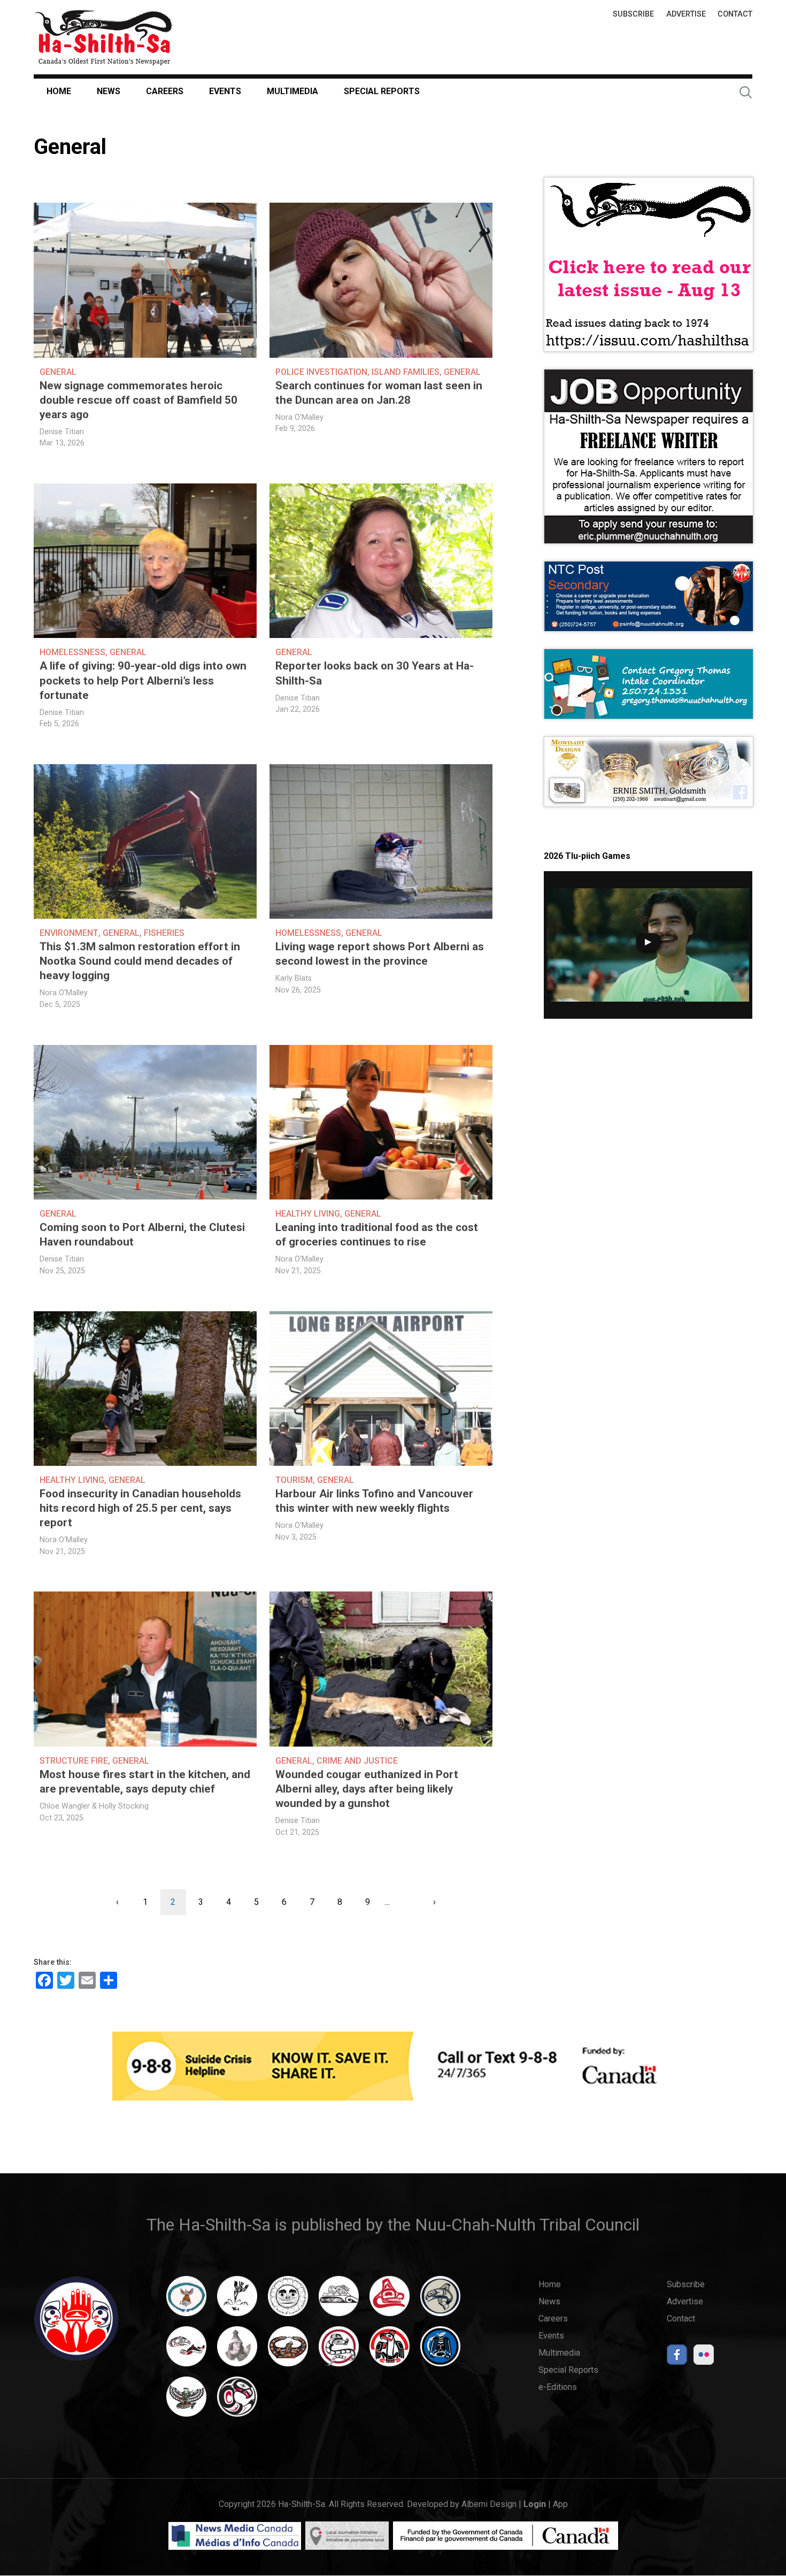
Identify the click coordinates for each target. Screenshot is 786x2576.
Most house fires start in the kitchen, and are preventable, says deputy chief (145, 1782)
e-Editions (558, 2387)
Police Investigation (321, 372)
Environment (69, 933)
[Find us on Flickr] (704, 2358)
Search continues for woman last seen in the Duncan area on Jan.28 (379, 393)
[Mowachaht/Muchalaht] (237, 2351)
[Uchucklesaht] (186, 2402)
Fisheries (164, 933)
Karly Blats (294, 978)
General (58, 372)
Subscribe (633, 14)
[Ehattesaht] (288, 2301)
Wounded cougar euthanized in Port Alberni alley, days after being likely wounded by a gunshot (367, 1789)
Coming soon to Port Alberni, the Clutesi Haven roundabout (142, 1235)
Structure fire (74, 1761)
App (560, 2504)
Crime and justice (357, 1761)
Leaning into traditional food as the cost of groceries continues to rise (377, 1235)
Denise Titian (62, 432)
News (109, 91)
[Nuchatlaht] (288, 2351)
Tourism (294, 1480)
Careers (165, 91)
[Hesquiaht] (339, 2301)
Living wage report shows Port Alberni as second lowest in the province (380, 954)
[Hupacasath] (390, 2301)
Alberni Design (489, 2504)
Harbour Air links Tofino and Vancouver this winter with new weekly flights (374, 1501)
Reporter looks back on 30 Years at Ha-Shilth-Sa (375, 673)
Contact (735, 14)
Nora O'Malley (299, 417)
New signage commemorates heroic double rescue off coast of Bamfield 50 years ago (138, 400)
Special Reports (382, 91)
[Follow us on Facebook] (677, 2358)
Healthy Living (308, 1214)
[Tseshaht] (440, 2351)
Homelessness (72, 652)
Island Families (406, 372)
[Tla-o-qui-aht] (339, 2351)
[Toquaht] (390, 2351)
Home (59, 91)
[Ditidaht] (237, 2301)
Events (225, 91)
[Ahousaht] (186, 2301)
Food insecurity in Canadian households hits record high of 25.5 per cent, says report (140, 1508)
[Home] (104, 37)
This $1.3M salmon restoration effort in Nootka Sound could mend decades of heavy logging (140, 961)
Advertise (686, 14)
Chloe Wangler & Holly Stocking (94, 1806)
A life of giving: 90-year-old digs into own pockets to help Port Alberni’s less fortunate (143, 680)
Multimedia (292, 91)
